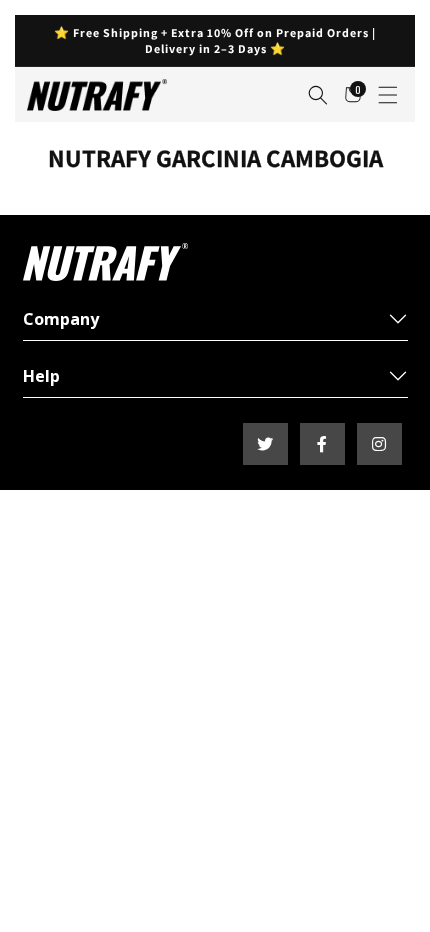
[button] (317, 94)
